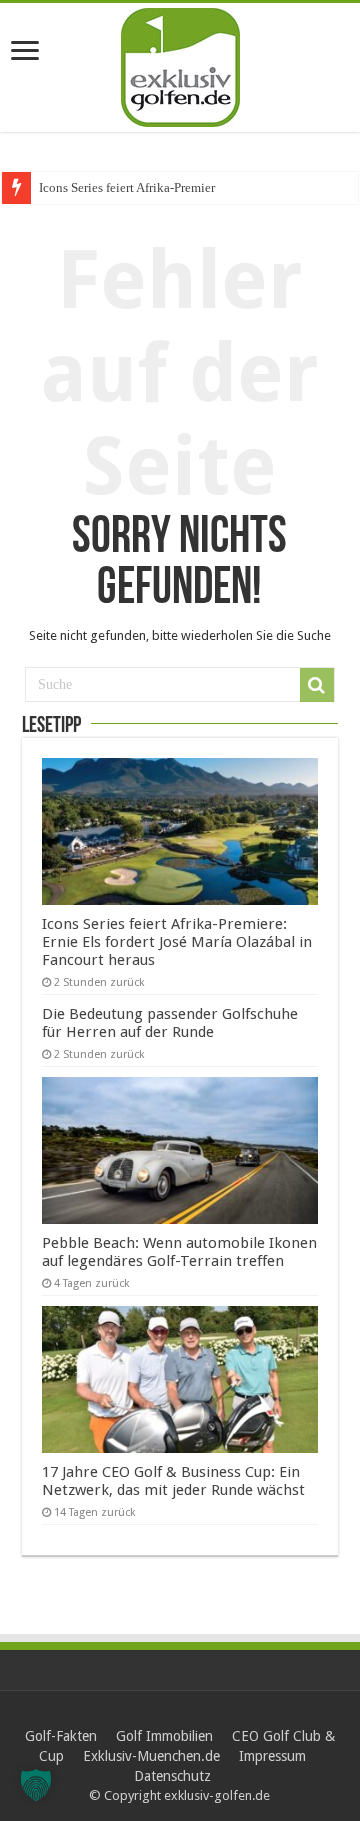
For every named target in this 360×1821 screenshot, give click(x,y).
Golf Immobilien (164, 1736)
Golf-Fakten (61, 1736)
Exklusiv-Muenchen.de (151, 1756)
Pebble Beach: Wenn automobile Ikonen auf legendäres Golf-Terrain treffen (179, 1252)
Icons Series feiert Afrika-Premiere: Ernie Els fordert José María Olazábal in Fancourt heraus (177, 942)
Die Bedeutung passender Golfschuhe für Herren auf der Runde (170, 1023)
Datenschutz (172, 1776)
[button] (36, 1785)
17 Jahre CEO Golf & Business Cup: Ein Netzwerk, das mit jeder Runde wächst (173, 1481)
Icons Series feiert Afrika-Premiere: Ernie (148, 187)
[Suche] (317, 685)
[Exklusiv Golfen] (180, 64)
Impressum (272, 1756)
